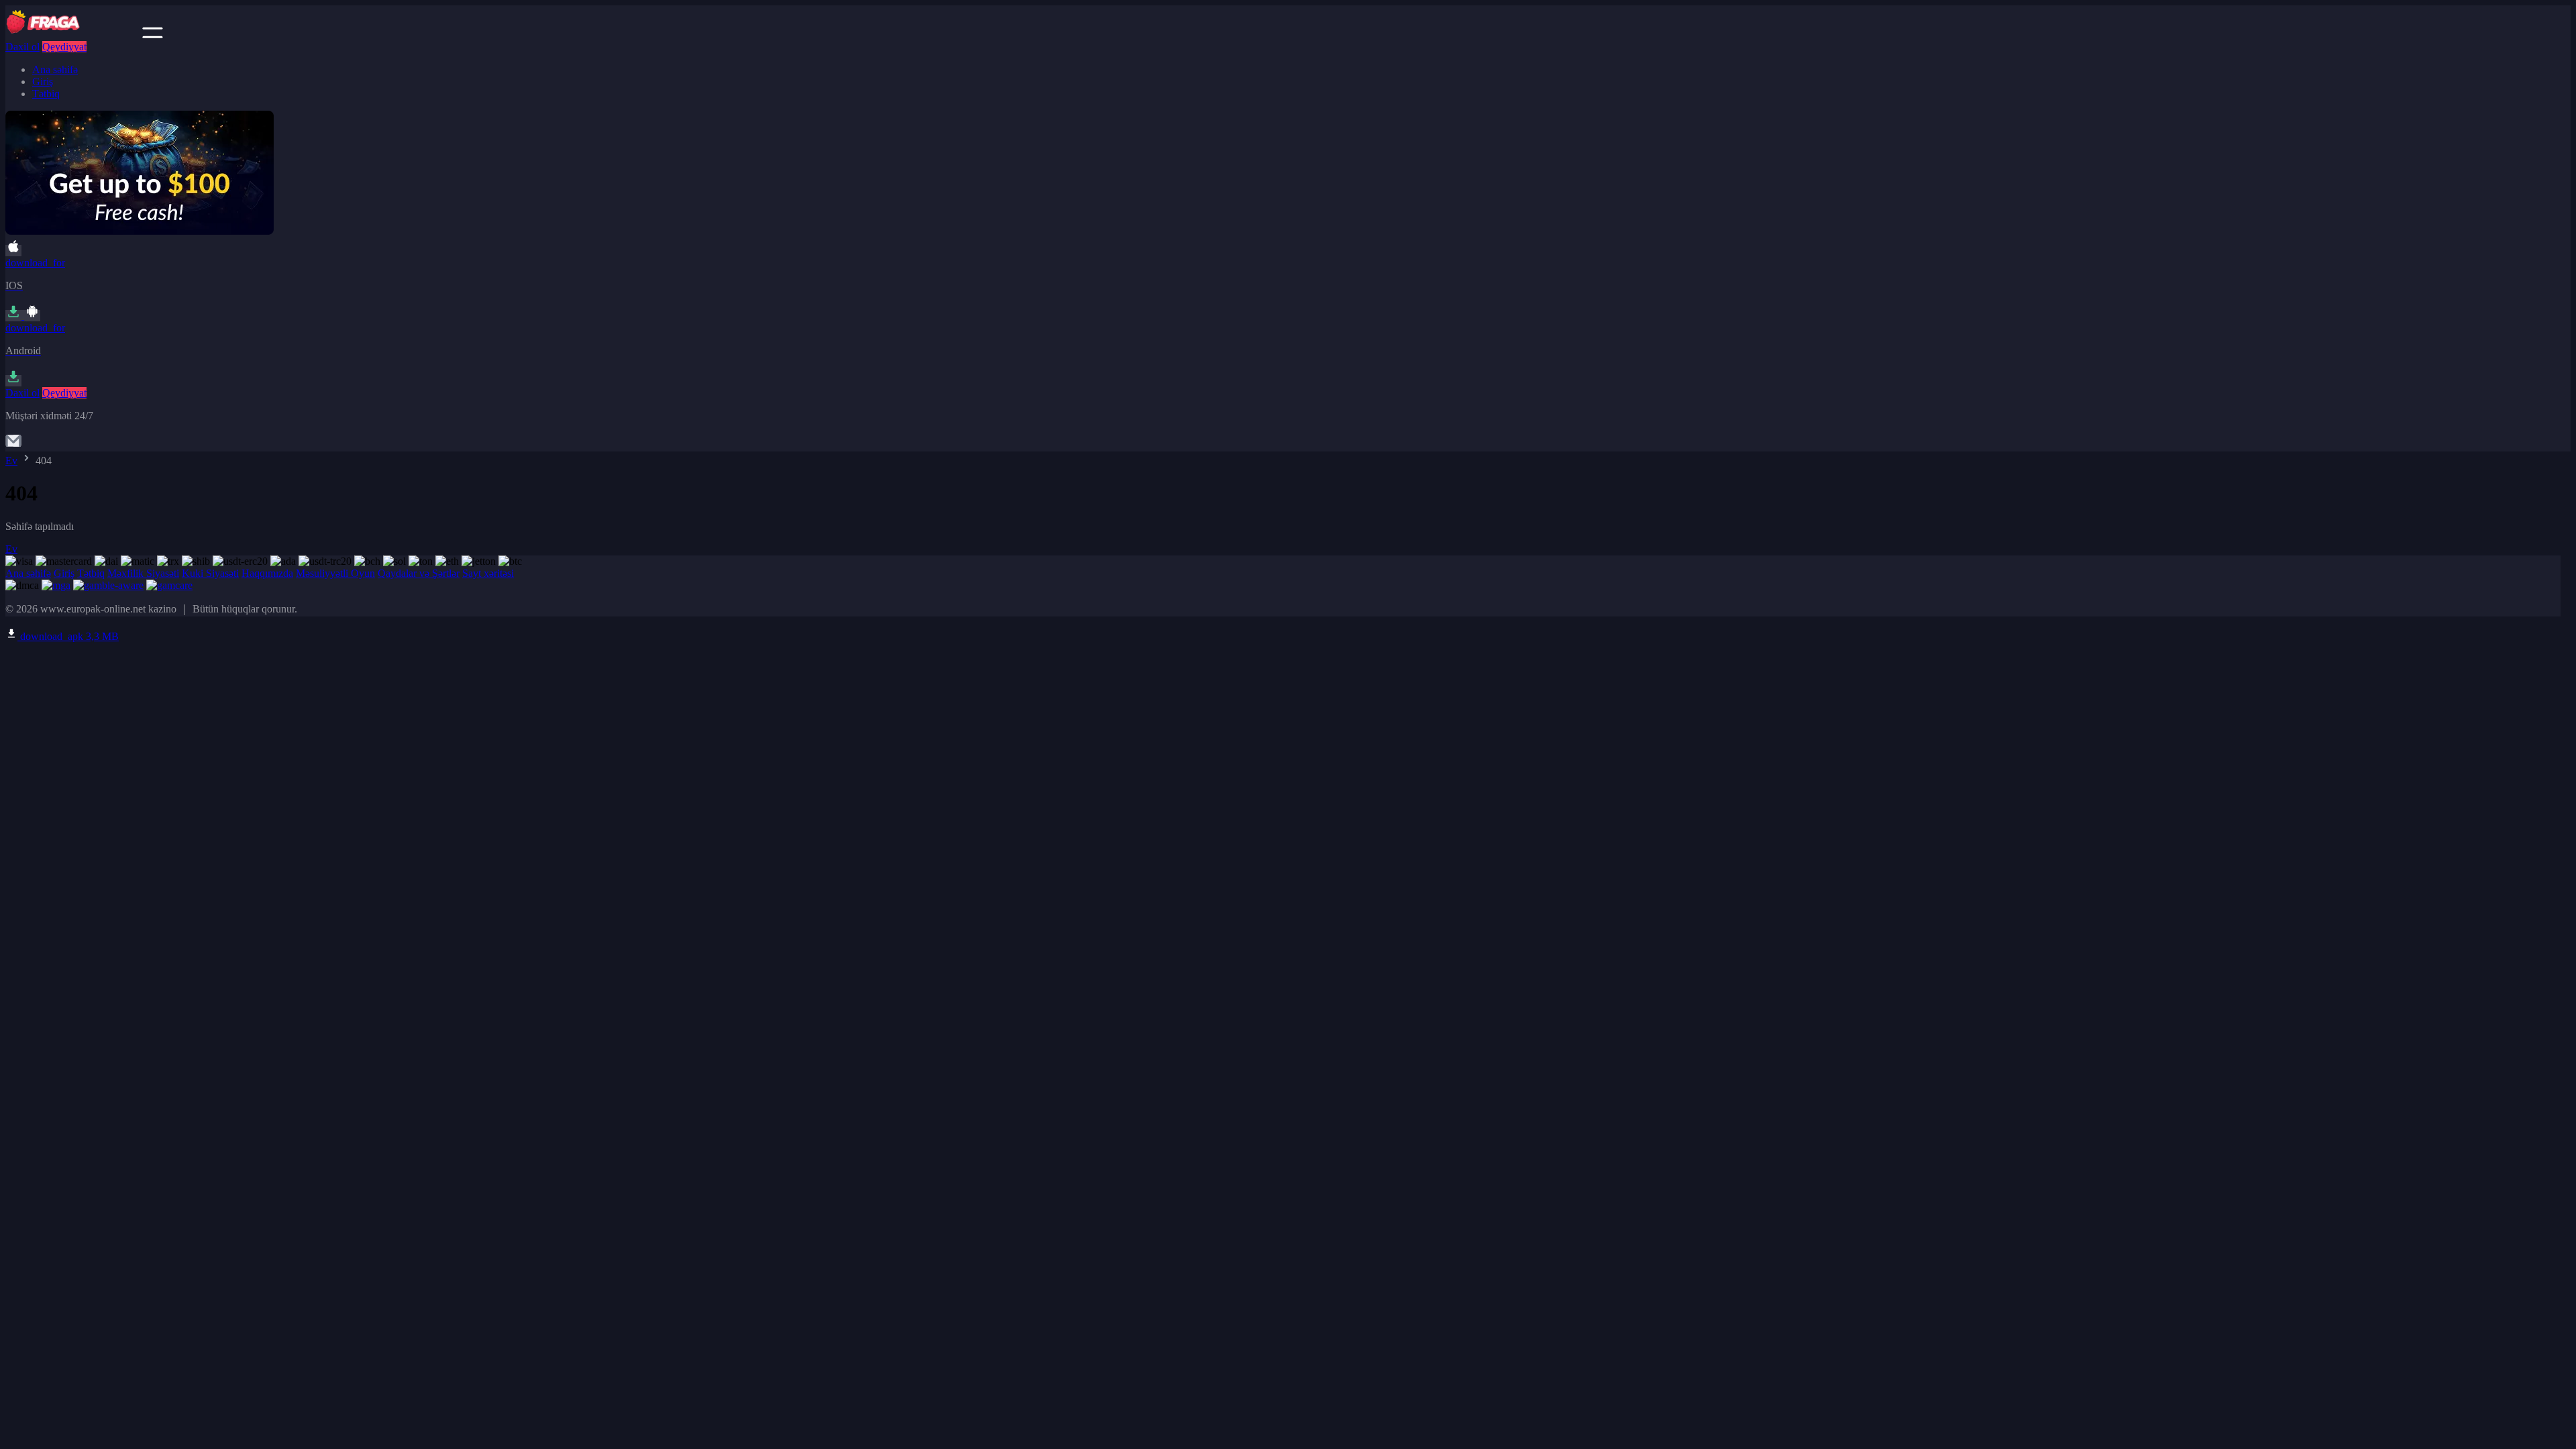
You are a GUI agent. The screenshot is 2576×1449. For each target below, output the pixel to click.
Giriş (43, 82)
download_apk (68, 636)
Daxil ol (22, 47)
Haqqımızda (267, 573)
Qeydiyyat (64, 47)
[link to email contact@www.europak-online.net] (13, 445)
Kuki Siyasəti (210, 573)
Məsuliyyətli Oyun (335, 573)
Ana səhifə (55, 69)
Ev (11, 461)
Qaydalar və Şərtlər (419, 573)
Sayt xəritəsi (488, 573)
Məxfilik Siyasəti (143, 573)
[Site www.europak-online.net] (72, 35)
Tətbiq (46, 94)
